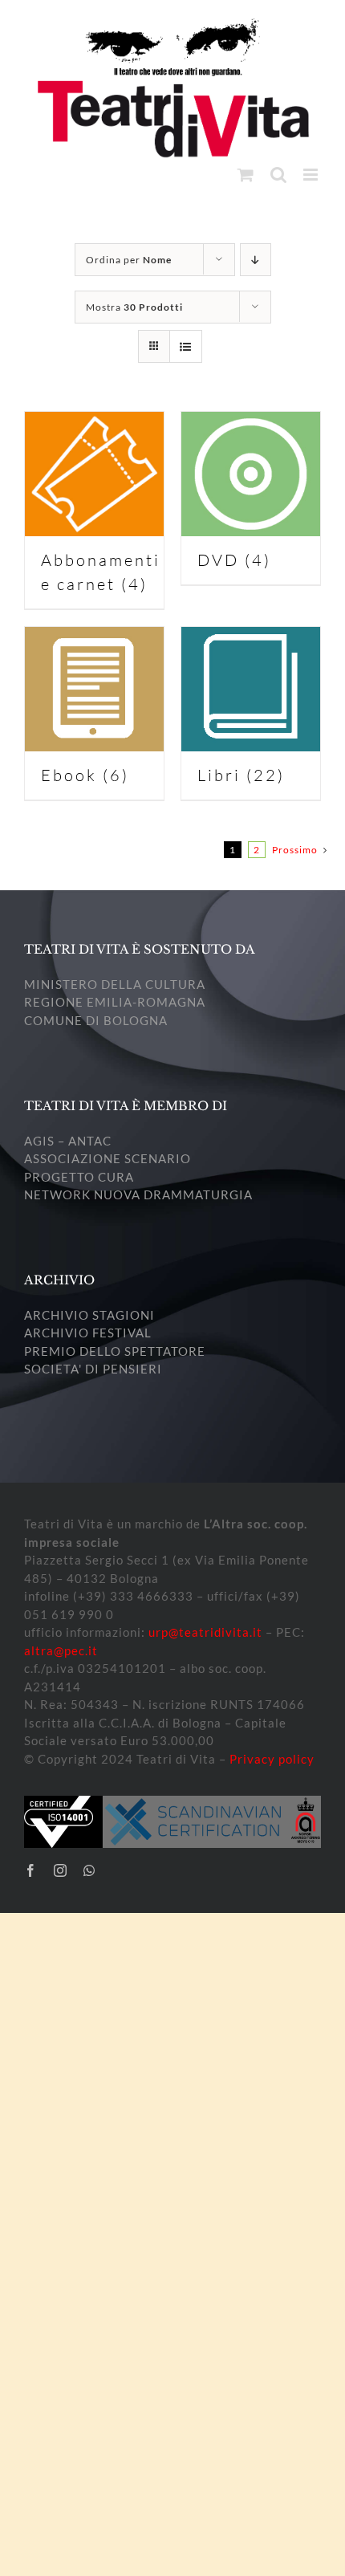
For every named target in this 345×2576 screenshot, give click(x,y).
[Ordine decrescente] (256, 260)
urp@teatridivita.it (205, 1632)
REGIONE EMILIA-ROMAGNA (115, 1002)
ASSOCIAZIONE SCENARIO (108, 1158)
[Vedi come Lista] (186, 346)
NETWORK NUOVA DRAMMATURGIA (138, 1194)
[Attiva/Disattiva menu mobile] (312, 175)
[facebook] (31, 1870)
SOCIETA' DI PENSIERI (93, 1369)
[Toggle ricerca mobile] (279, 175)
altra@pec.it (61, 1650)
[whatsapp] (89, 1870)
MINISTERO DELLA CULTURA (115, 984)
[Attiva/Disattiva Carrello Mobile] (246, 175)
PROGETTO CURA (79, 1177)
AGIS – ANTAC (68, 1141)
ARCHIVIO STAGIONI (89, 1315)
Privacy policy (272, 1759)
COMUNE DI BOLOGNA (96, 1020)
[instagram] (61, 1870)
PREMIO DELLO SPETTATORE (115, 1351)
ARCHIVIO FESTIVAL (88, 1333)
